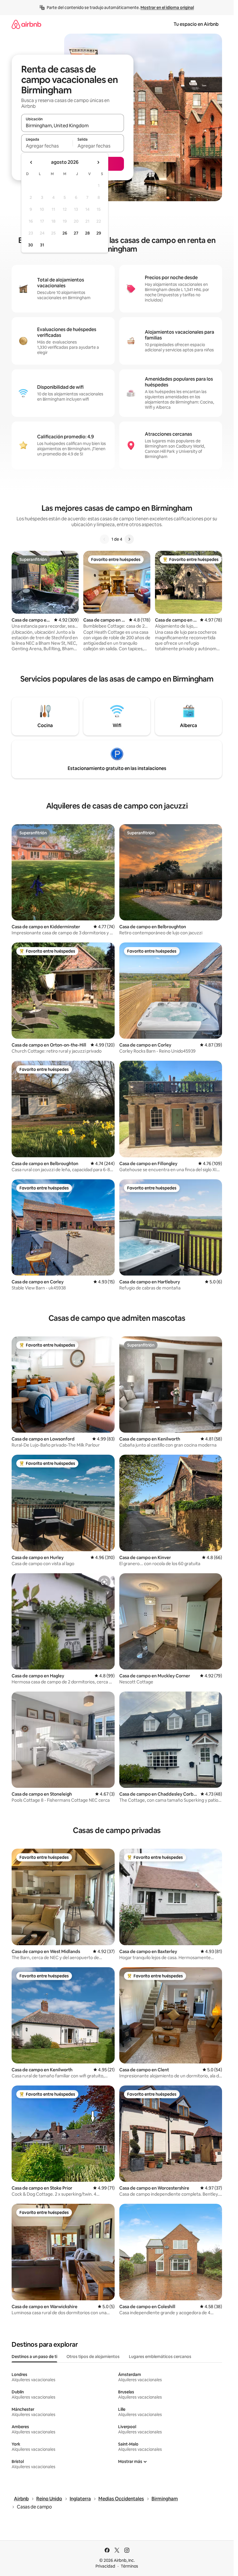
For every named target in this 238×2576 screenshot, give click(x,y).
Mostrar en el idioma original (167, 8)
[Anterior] (104, 539)
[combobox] (73, 126)
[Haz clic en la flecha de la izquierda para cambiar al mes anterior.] (31, 162)
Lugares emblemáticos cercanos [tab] (160, 2357)
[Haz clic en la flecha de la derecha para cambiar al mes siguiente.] (98, 162)
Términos (129, 2566)
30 (31, 245)
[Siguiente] (129, 539)
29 (99, 233)
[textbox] (47, 146)
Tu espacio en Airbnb (196, 24)
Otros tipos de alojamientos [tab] (93, 2357)
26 (65, 233)
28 (87, 233)
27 (76, 233)
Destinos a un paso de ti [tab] (34, 2357)
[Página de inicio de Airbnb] (26, 24)
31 (42, 245)
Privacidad (105, 2566)
